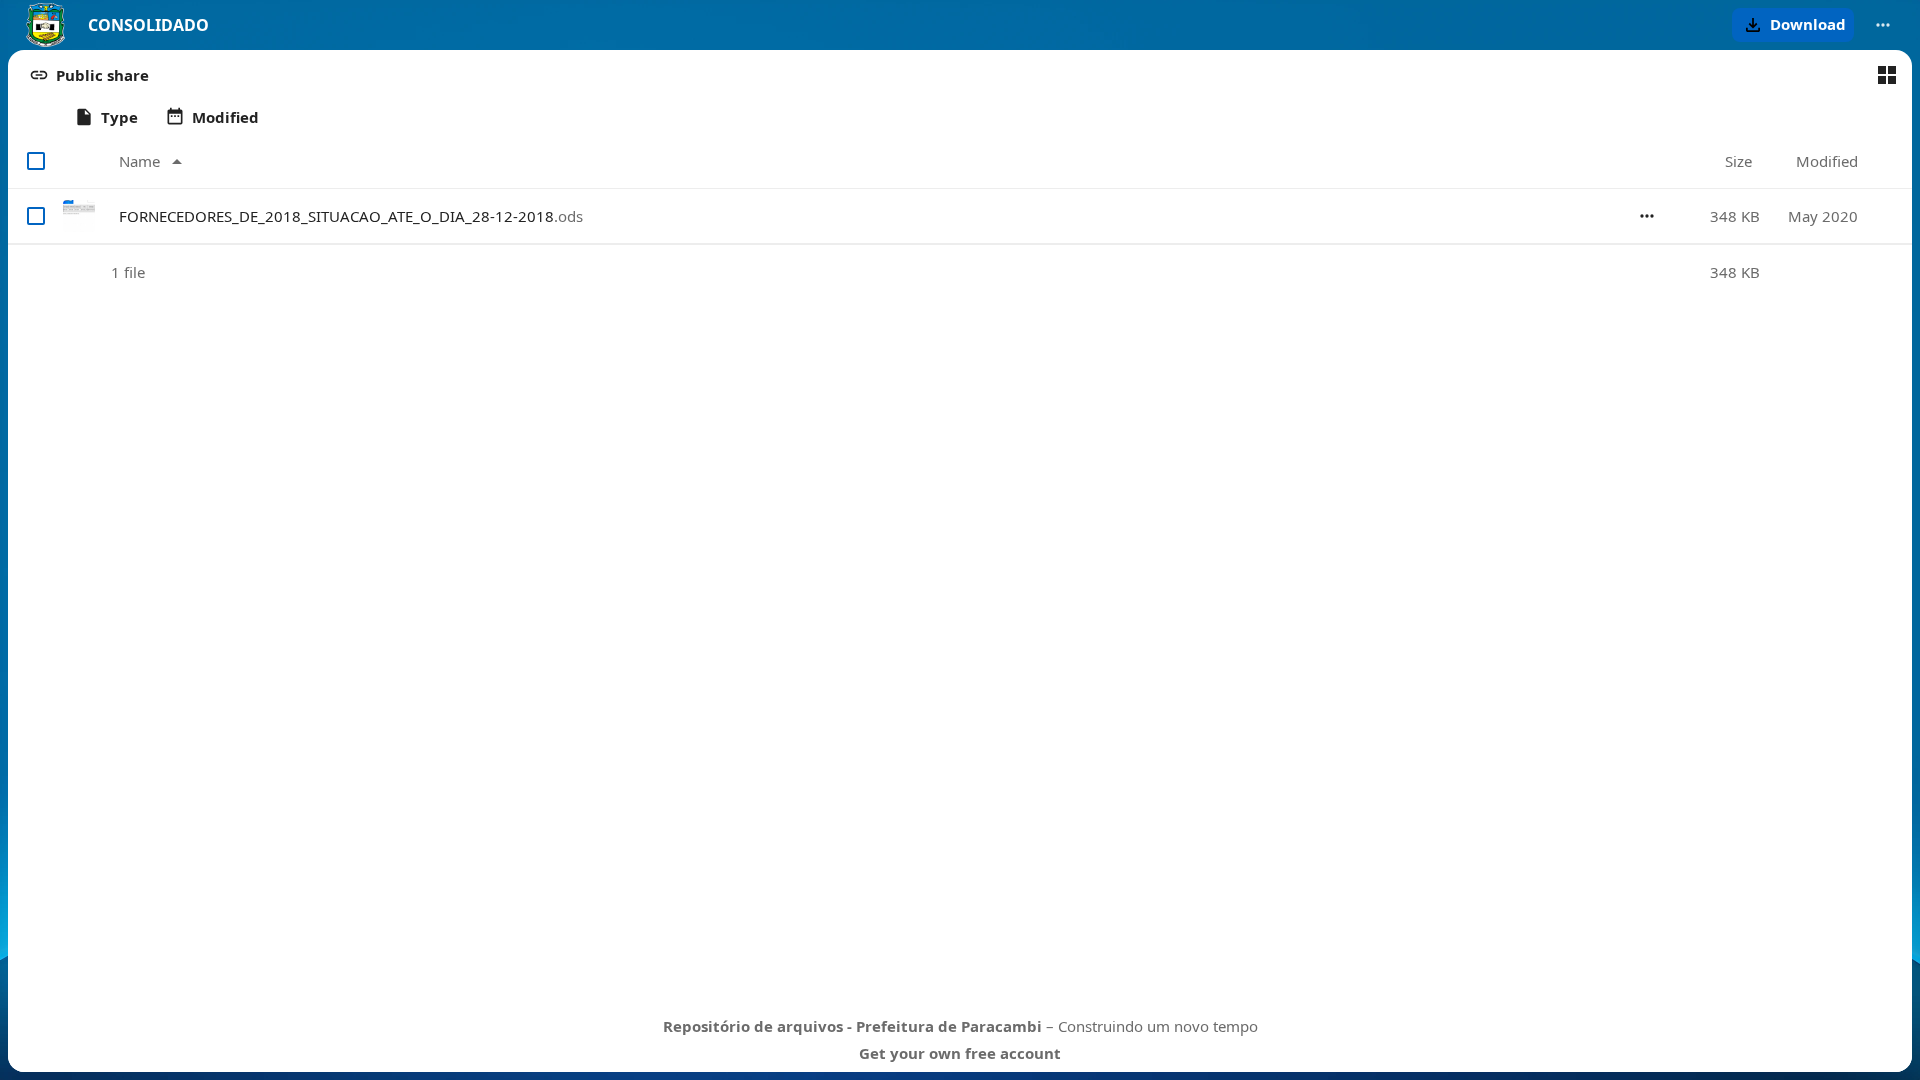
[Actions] (1647, 216)
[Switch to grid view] (1887, 75)
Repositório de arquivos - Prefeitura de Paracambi (852, 1026)
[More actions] (1883, 25)
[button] (1793, 25)
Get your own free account (960, 1053)
